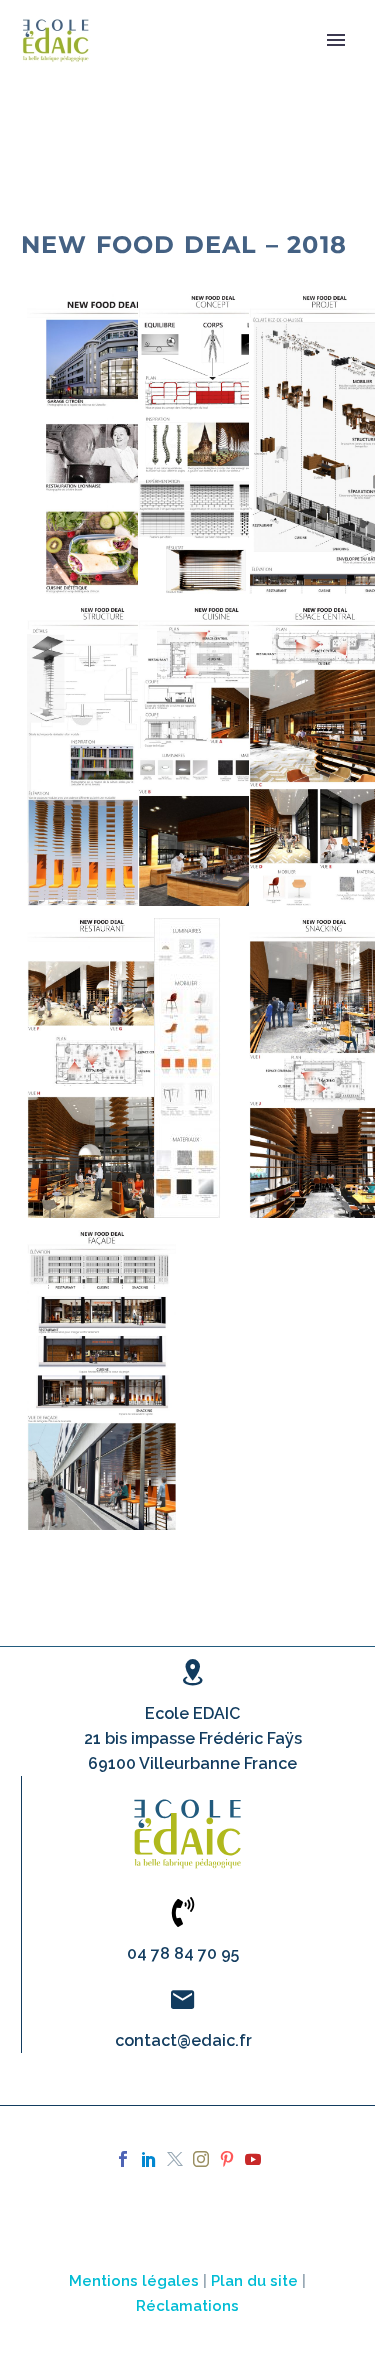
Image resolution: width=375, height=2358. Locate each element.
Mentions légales (134, 2280)
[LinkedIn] (149, 2159)
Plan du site (254, 2280)
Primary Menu (336, 40)
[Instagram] (201, 2159)
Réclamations (187, 2305)
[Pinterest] (227, 2159)
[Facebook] (123, 2159)
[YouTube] (253, 2159)
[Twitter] (175, 2159)
